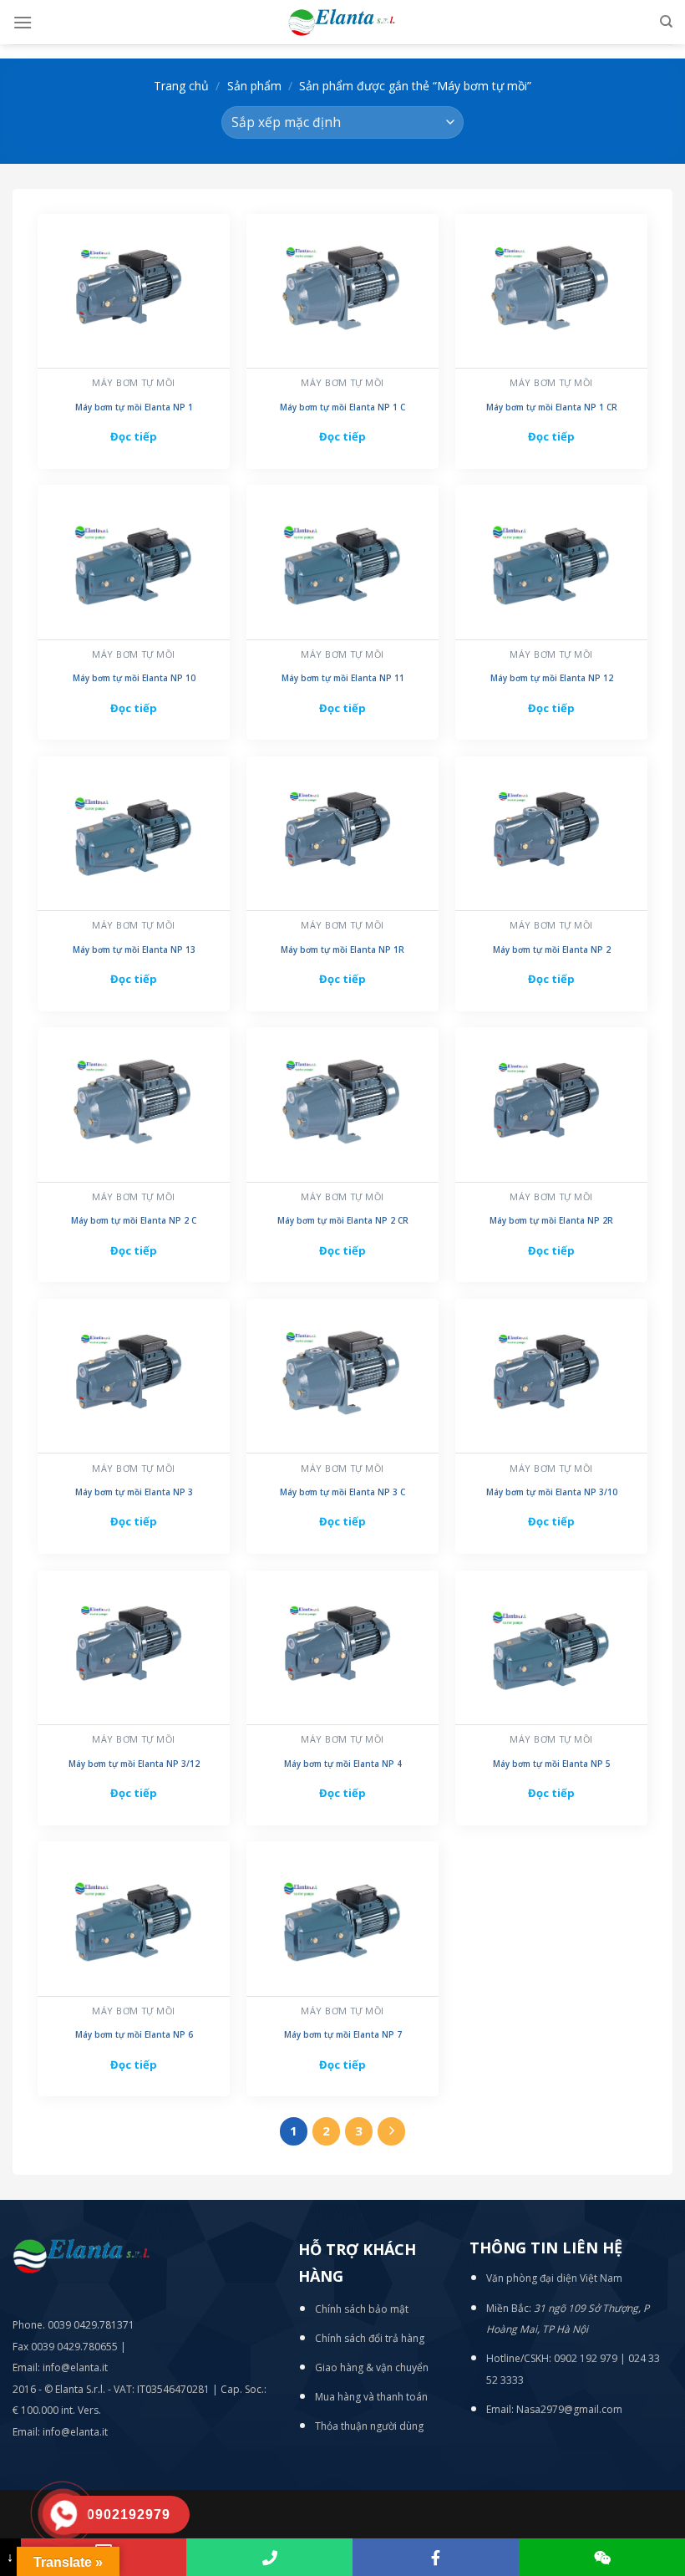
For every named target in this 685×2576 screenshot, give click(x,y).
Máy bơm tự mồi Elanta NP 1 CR (552, 407)
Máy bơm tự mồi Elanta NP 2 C (134, 1221)
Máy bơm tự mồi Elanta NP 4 (343, 1764)
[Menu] (23, 22)
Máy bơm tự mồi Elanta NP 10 (134, 678)
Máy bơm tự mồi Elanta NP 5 (552, 1764)
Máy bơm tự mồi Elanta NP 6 (134, 2035)
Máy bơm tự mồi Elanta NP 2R (551, 1221)
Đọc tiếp (134, 436)
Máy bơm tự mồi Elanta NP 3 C (342, 1492)
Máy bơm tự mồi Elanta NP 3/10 (552, 1492)
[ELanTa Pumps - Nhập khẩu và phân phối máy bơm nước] (342, 22)
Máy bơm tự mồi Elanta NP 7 (343, 2035)
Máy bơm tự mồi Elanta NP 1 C (342, 407)
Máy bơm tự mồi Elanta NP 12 (552, 678)
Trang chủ (181, 86)
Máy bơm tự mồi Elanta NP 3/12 (134, 1764)
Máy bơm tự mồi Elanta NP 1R (342, 950)
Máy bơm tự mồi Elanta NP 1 (134, 407)
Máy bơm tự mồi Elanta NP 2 (552, 950)
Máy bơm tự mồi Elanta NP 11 (343, 678)
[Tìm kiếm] (666, 22)
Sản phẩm (254, 86)
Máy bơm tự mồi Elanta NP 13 (134, 950)
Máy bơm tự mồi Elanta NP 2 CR (343, 1221)
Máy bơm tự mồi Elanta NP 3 (134, 1492)
